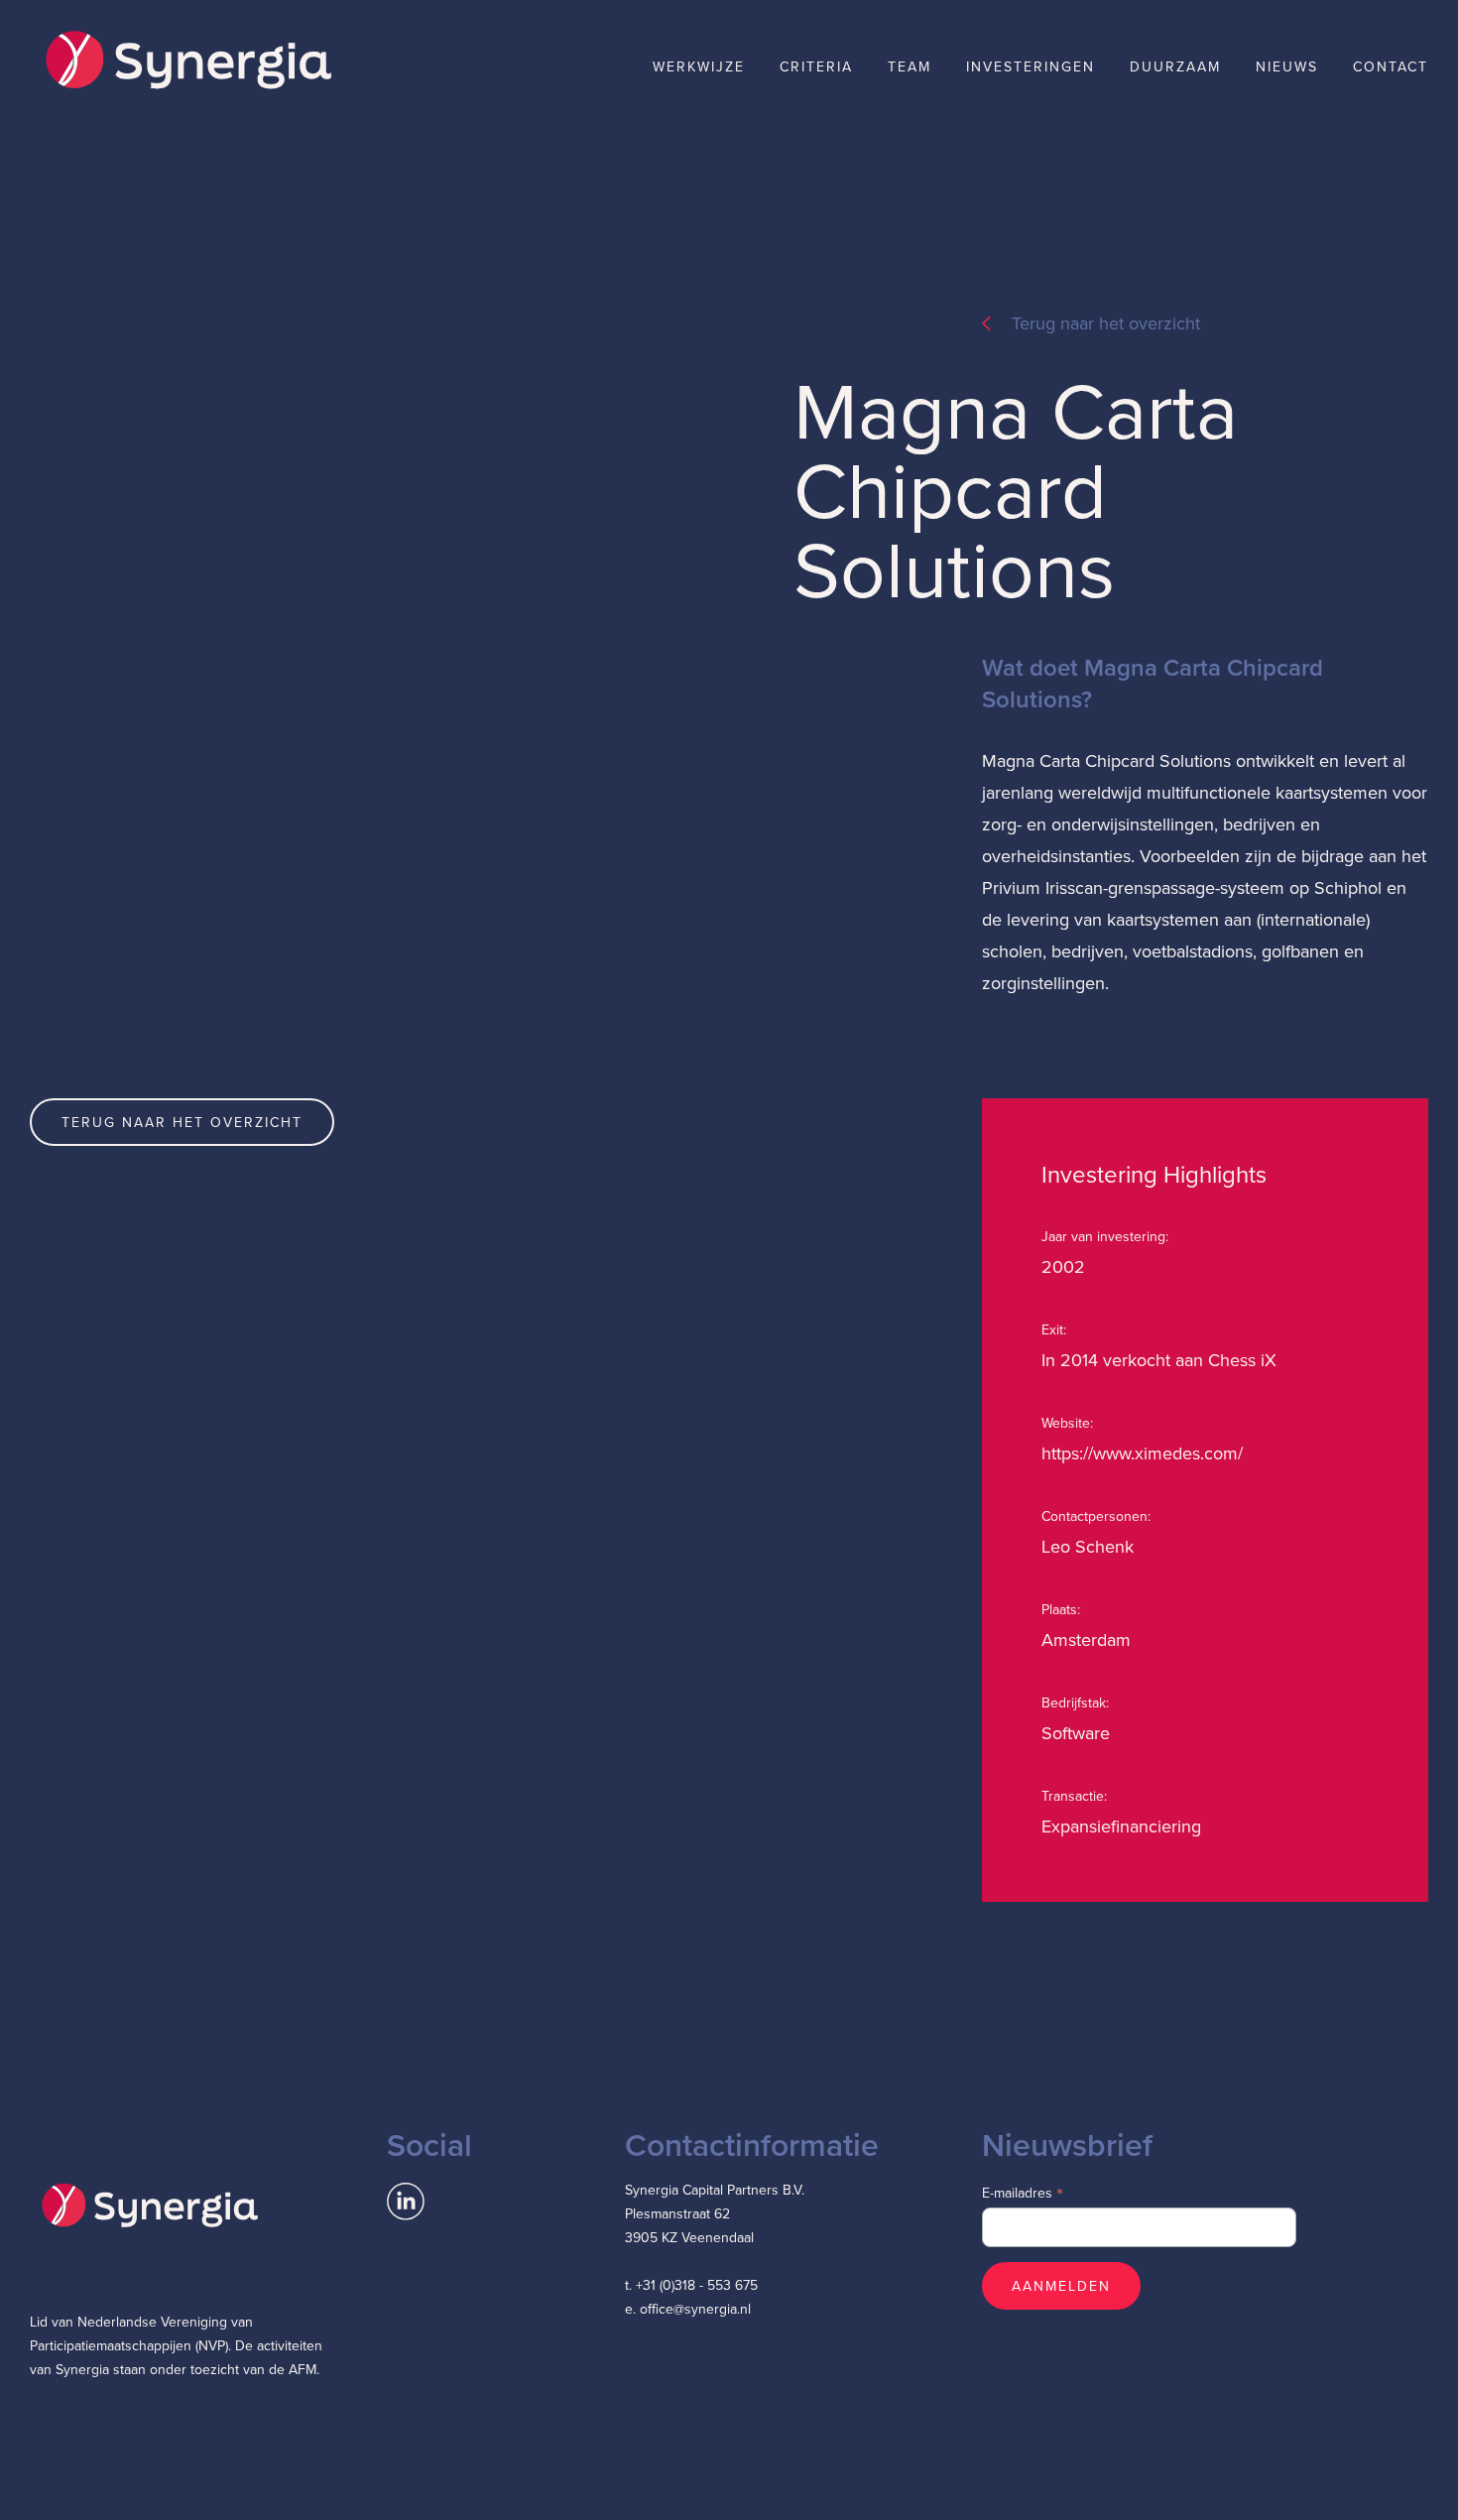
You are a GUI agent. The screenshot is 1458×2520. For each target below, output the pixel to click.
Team (910, 66)
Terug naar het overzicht (1106, 323)
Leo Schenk (1088, 1546)
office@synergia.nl (695, 2309)
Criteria (816, 66)
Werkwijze (699, 66)
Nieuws (1287, 66)
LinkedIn (406, 2202)
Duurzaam (1175, 66)
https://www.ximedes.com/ (1142, 1453)
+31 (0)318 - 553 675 (697, 2285)
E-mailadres (1023, 2192)
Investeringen (1031, 66)
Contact (1391, 66)
